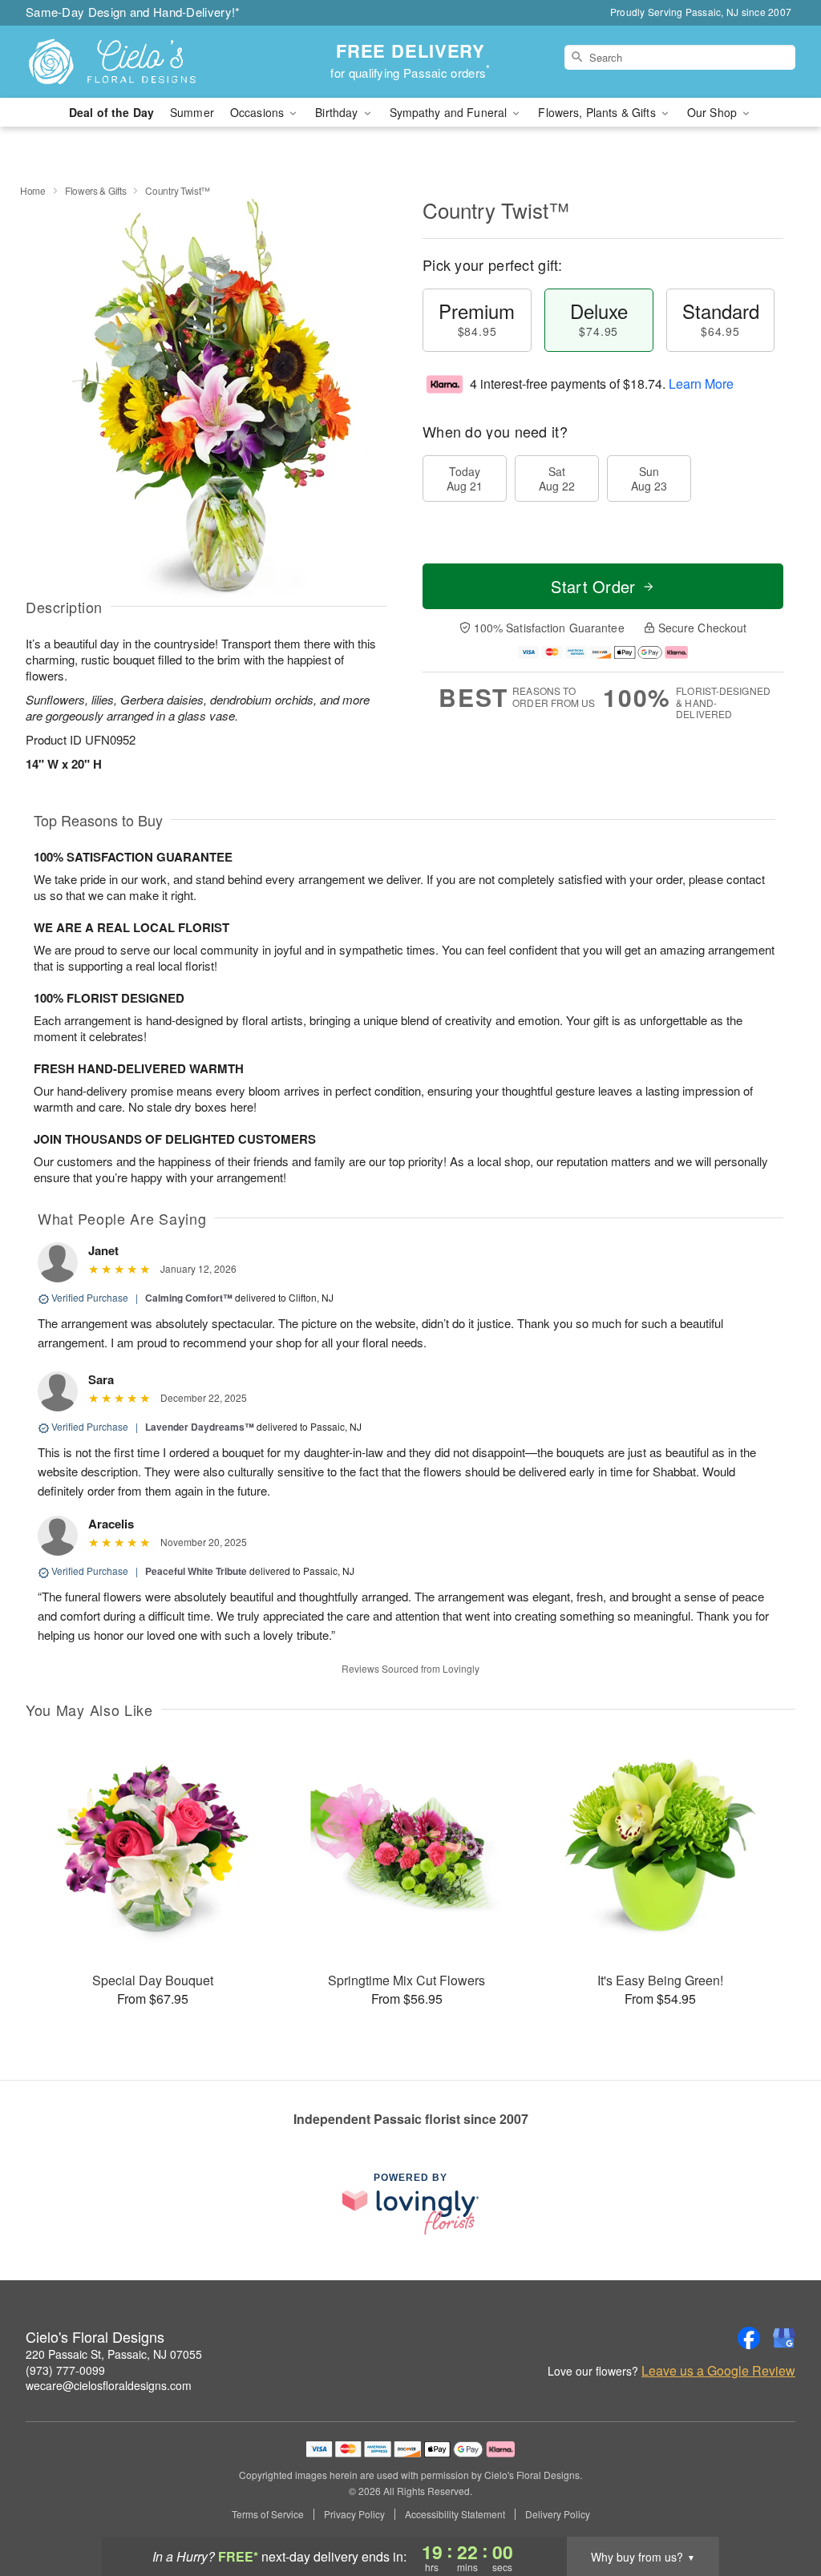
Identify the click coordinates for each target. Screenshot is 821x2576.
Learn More (701, 384)
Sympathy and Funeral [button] (450, 112)
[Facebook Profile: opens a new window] (749, 2338)
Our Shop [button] (714, 112)
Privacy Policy (354, 2514)
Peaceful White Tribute (196, 1571)
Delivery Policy (558, 2514)
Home (33, 190)
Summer (192, 112)
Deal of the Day (111, 112)
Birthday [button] (338, 112)
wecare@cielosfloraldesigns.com (109, 2385)
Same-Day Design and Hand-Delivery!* (133, 12)
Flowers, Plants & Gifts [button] (598, 112)
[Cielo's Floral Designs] (141, 62)
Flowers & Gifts (96, 190)
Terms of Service (268, 2514)
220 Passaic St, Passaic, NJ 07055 (114, 2354)
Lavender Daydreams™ (200, 1427)
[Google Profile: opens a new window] (784, 2338)
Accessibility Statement (455, 2514)
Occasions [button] (259, 112)
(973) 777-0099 (65, 2370)
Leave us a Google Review (718, 2371)
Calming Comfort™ (189, 1298)
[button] (779, 2508)
